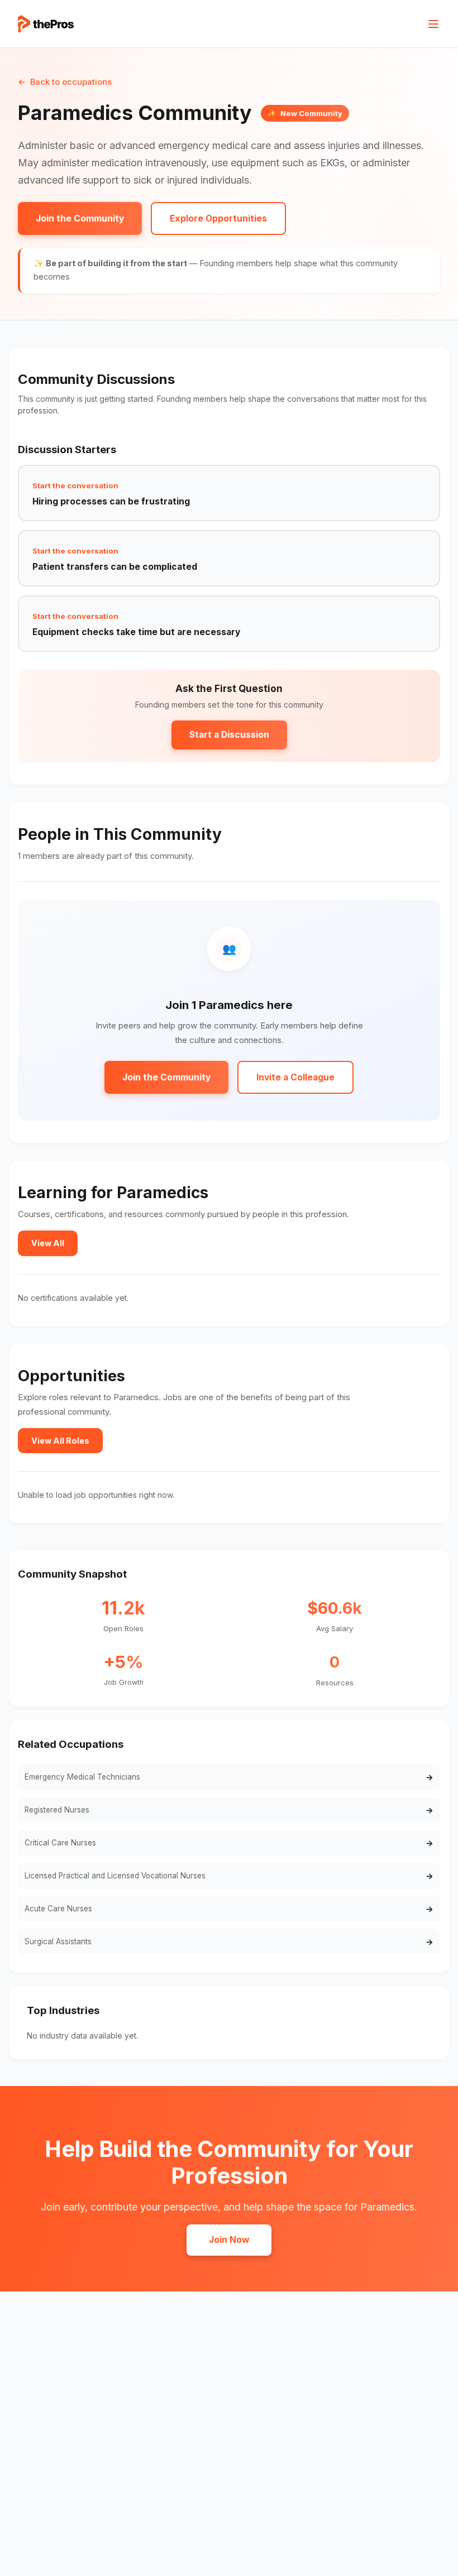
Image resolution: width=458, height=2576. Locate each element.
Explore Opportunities (218, 218)
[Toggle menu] (433, 24)
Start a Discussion (229, 735)
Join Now (229, 2240)
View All (48, 1243)
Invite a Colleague (295, 1077)
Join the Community (80, 218)
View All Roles (60, 1441)
